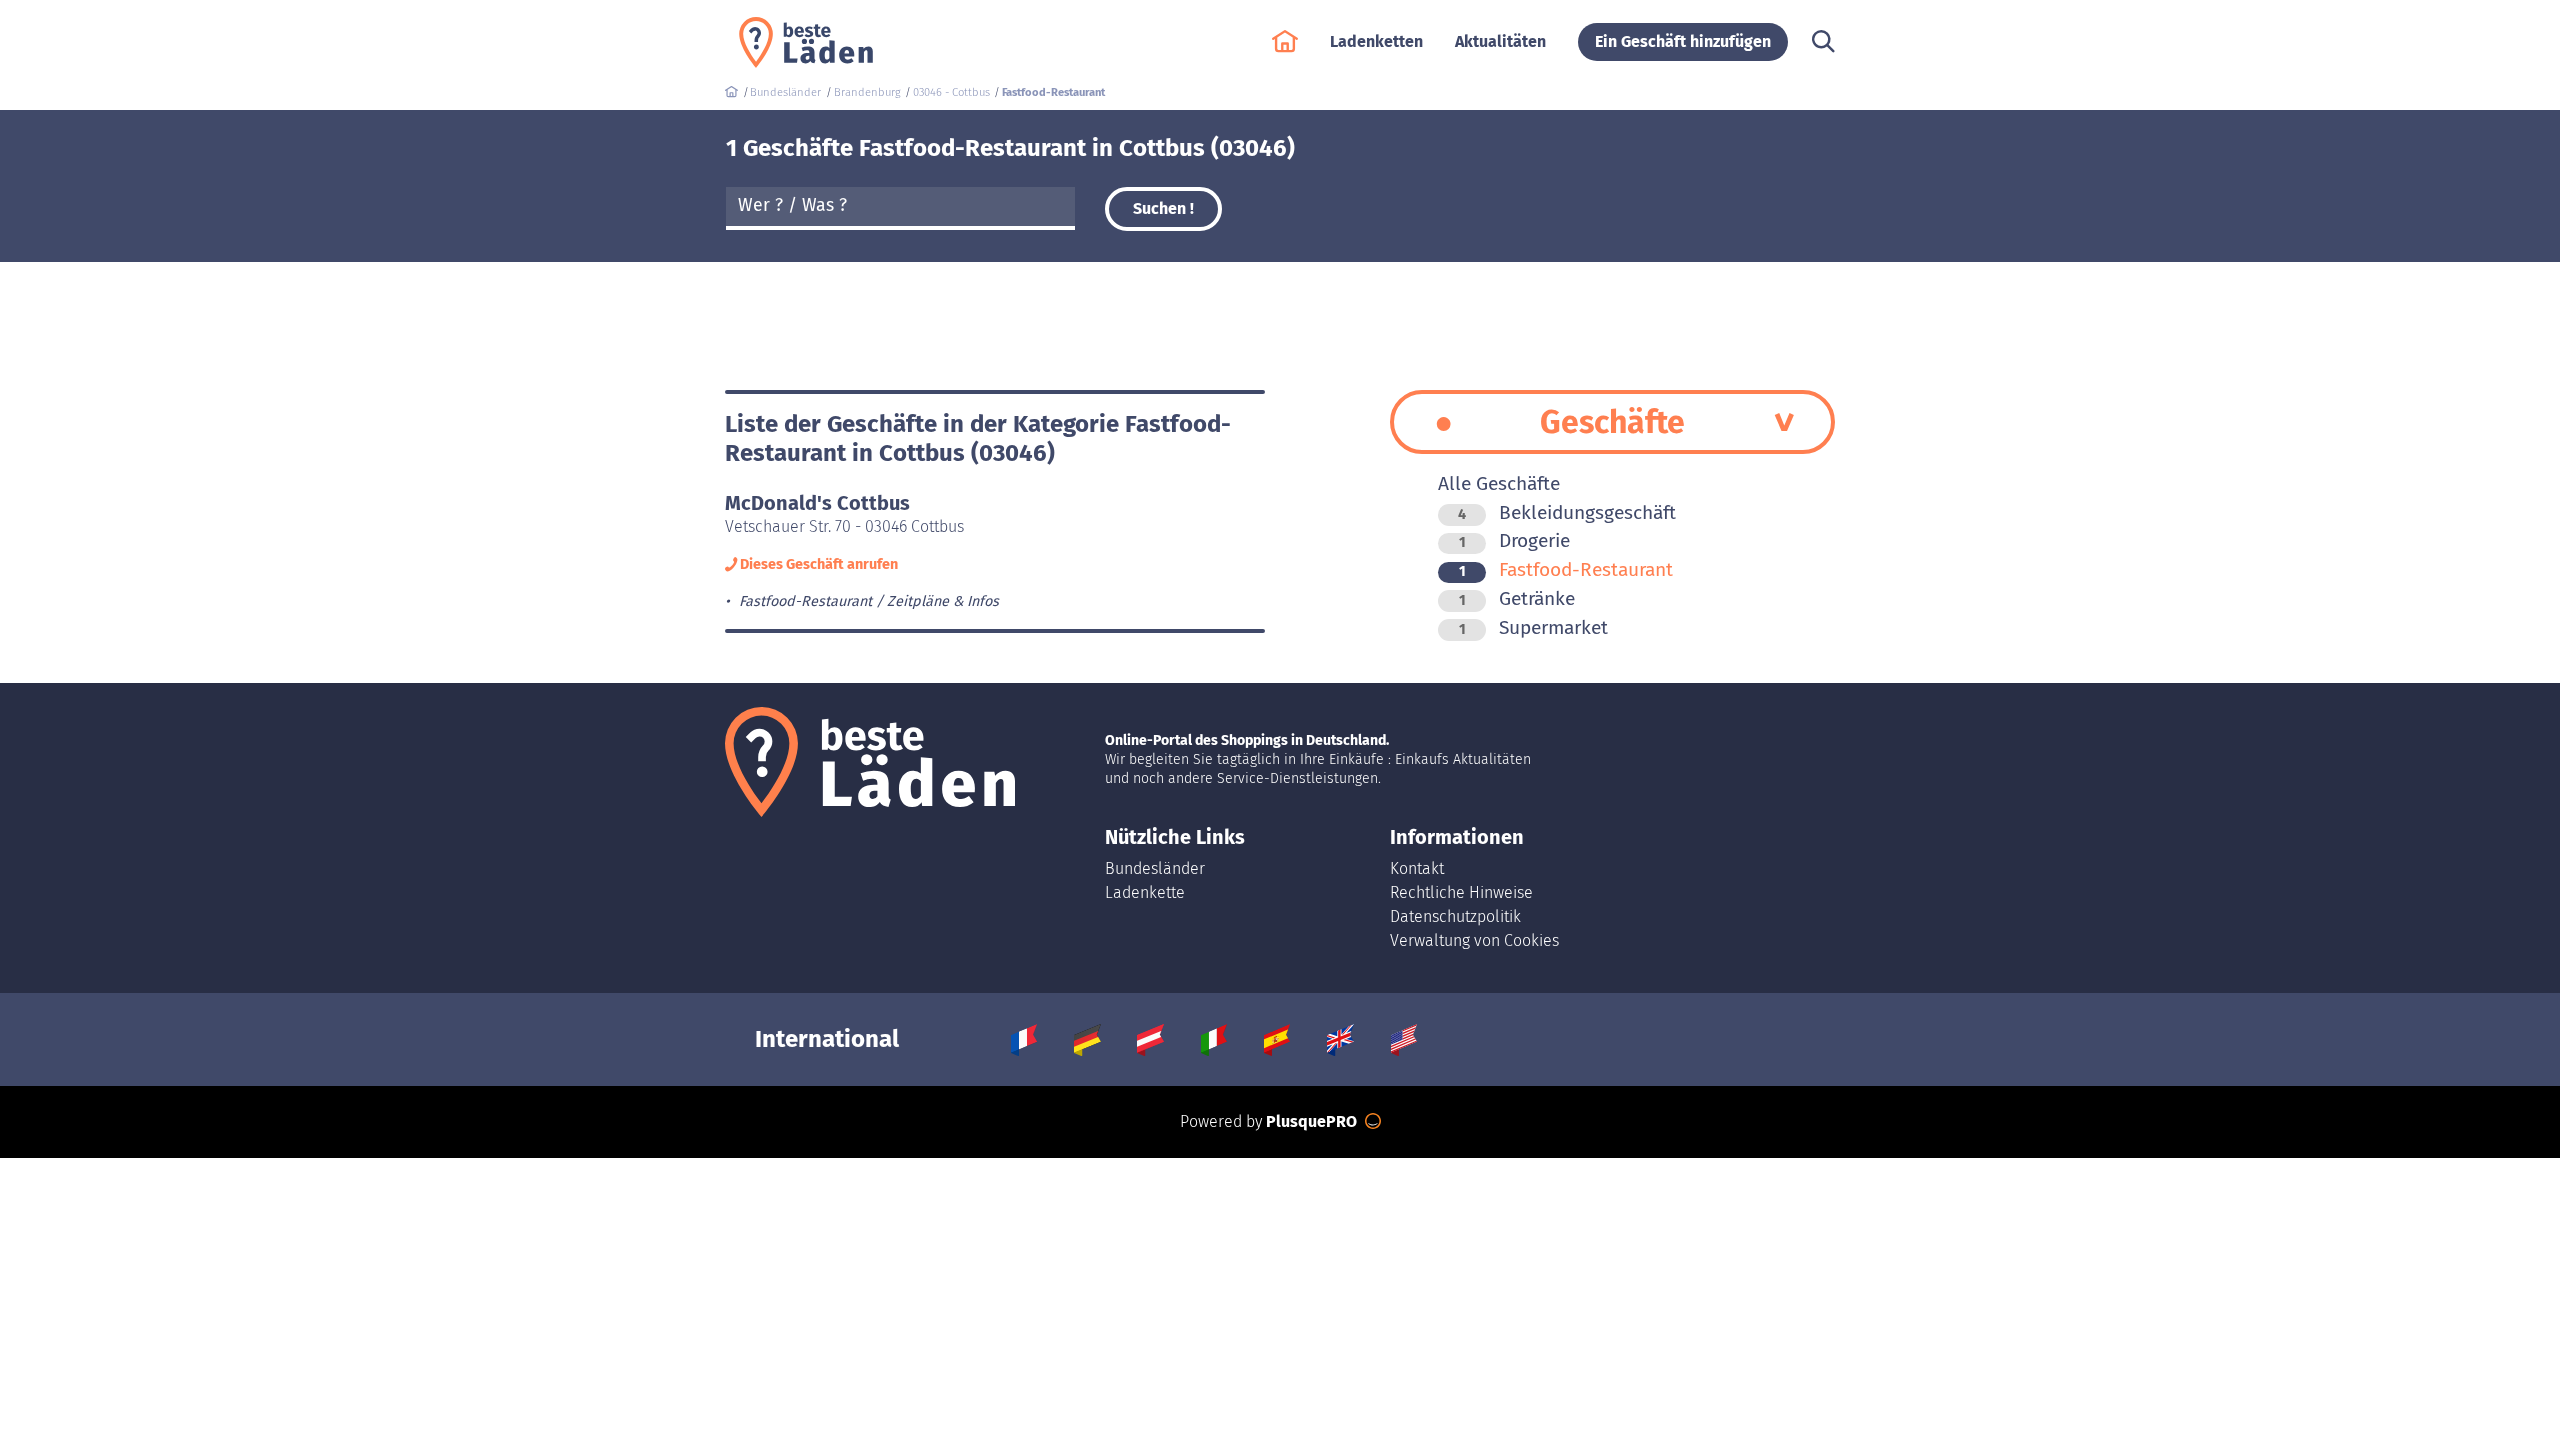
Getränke (1517, 598)
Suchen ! (1163, 208)
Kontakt (1417, 868)
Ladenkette (1145, 892)
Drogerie (1514, 540)
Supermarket (1533, 627)
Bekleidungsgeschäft (1567, 512)
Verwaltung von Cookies (1474, 940)
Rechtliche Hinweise (1461, 892)
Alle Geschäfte (1499, 483)
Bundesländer (1155, 868)
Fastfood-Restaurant (1566, 569)
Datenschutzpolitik (1455, 916)
